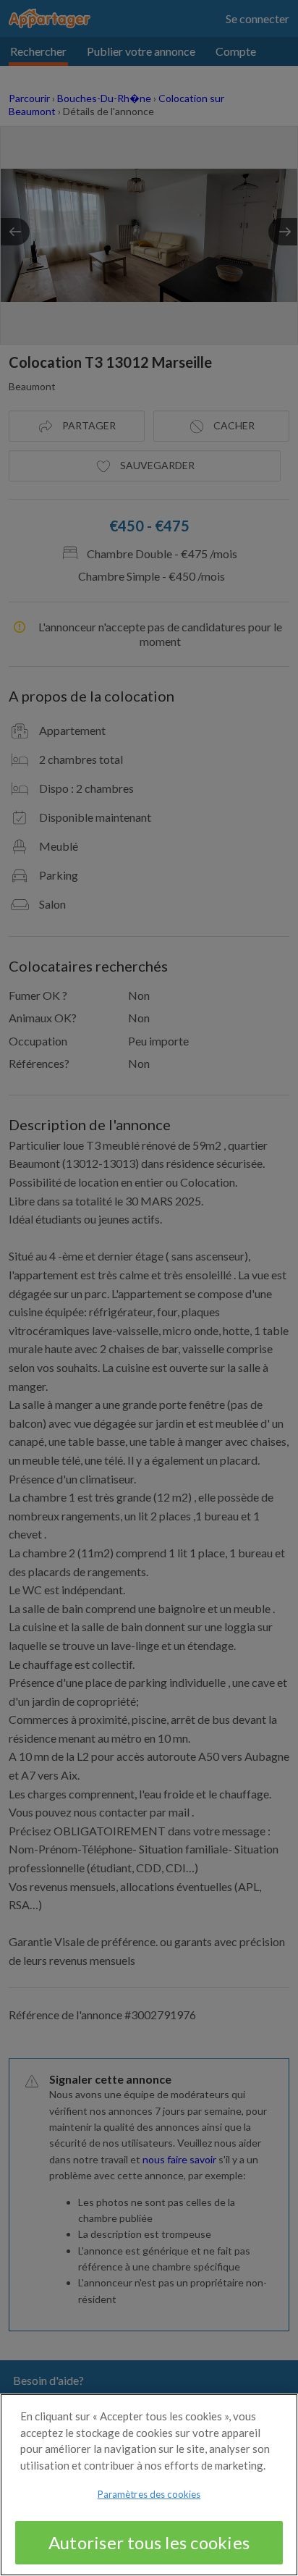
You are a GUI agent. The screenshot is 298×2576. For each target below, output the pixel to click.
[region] (149, 2485)
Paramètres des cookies (149, 2494)
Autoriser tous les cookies (149, 2542)
